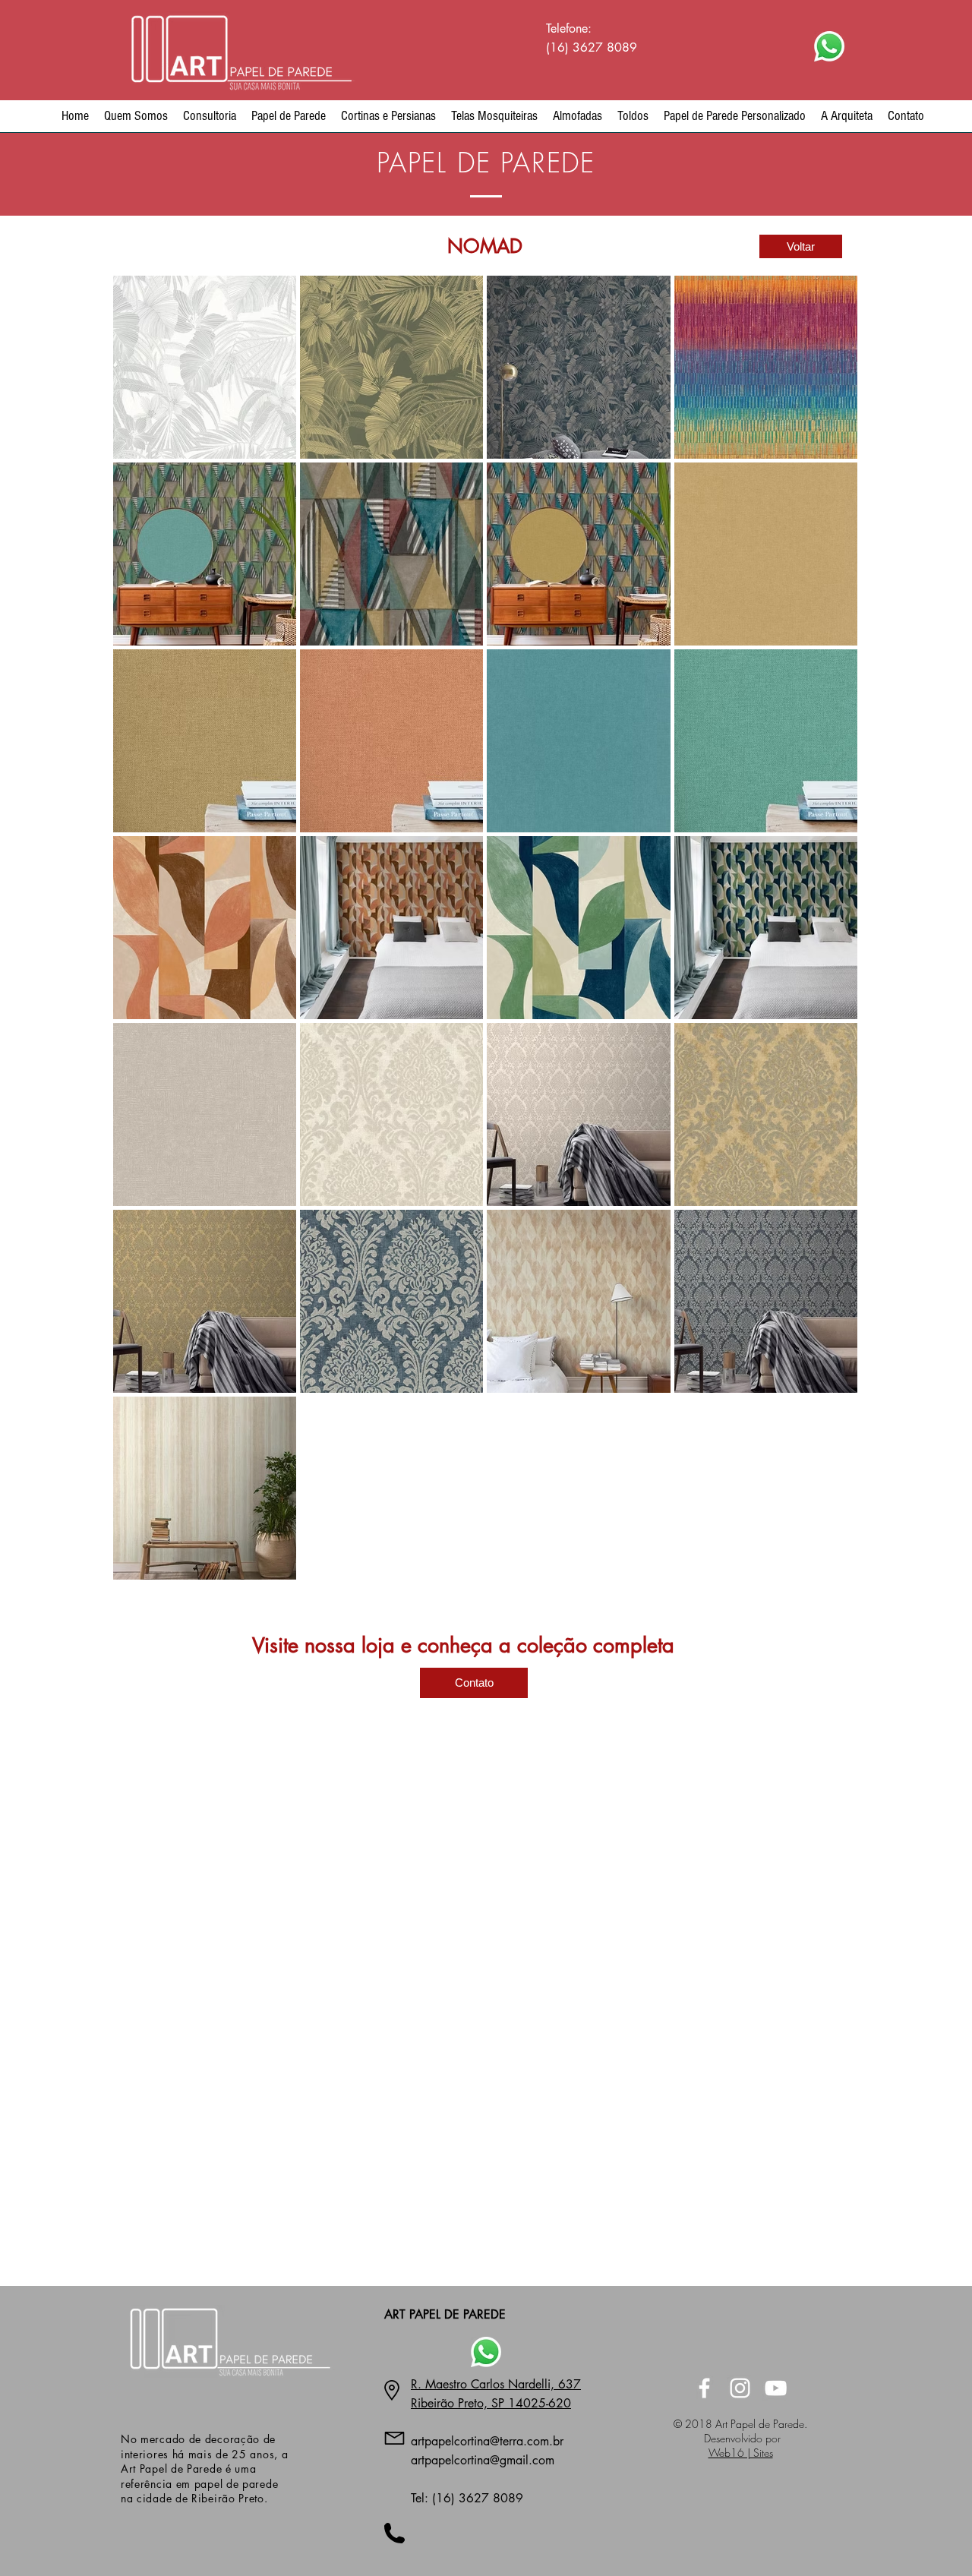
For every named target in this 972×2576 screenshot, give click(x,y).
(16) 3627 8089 (593, 47)
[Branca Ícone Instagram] (740, 2388)
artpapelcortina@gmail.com (483, 2460)
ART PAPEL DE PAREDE (445, 2314)
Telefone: (569, 28)
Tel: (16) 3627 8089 (467, 2498)
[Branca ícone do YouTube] (776, 2388)
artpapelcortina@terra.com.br (487, 2441)
